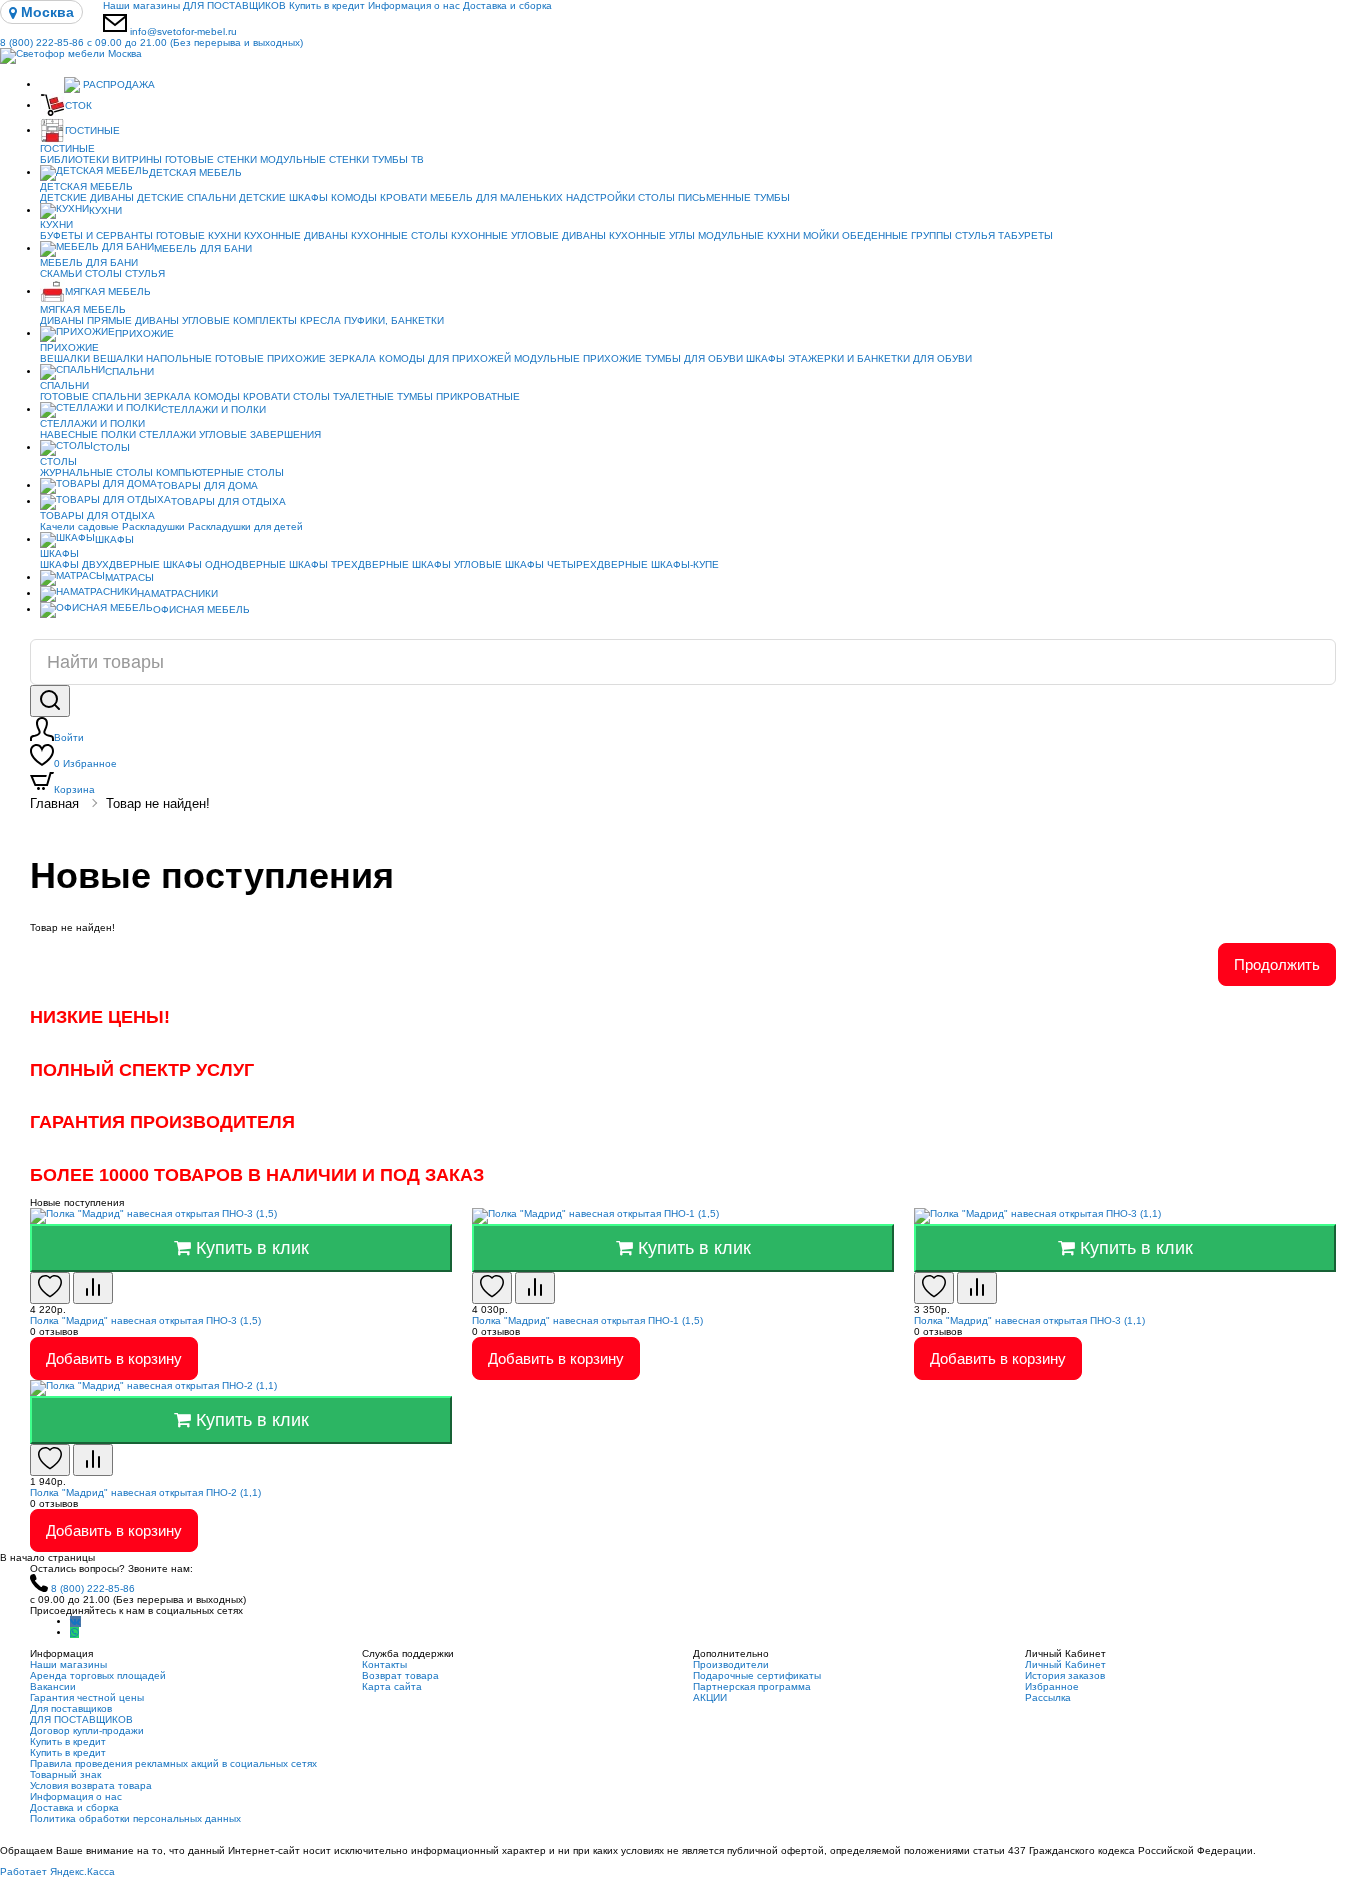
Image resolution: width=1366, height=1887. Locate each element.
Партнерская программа (752, 1686)
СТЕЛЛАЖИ (167, 434)
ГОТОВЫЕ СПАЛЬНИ (90, 396)
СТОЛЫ (103, 273)
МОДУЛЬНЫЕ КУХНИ (749, 235)
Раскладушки (153, 526)
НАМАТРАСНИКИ (177, 593)
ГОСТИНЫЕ (92, 130)
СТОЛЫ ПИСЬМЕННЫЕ (694, 197)
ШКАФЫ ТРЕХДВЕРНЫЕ (349, 564)
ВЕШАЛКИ (65, 358)
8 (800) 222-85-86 (151, 42)
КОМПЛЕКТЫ (265, 320)
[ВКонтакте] (75, 1621)
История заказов (1065, 1675)
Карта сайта (392, 1686)
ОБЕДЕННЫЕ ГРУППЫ (897, 235)
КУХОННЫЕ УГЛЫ (652, 235)
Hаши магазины (141, 5)
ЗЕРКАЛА (352, 358)
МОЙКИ (821, 235)
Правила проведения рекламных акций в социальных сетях (173, 1763)
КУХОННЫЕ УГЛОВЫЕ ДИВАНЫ (528, 235)
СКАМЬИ (61, 273)
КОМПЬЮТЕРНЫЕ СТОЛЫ (220, 472)
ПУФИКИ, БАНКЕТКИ (394, 320)
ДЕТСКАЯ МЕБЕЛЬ (195, 172)
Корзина (74, 789)
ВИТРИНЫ (137, 159)
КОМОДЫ (354, 197)
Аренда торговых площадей (98, 1675)
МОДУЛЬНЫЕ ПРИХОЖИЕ (578, 358)
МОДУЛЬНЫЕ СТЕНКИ (314, 159)
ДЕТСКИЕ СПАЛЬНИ (186, 197)
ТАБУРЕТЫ (1025, 235)
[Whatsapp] (74, 1632)
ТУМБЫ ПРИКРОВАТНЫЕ (458, 396)
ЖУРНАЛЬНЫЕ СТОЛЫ (96, 472)
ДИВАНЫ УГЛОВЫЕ (182, 320)
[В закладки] (50, 1288)
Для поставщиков (71, 1708)
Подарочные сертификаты (757, 1675)
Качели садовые (79, 526)
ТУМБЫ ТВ (398, 159)
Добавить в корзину (114, 1358)
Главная (54, 803)
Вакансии (53, 1686)
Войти (69, 737)
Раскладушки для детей (245, 526)
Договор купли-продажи (87, 1730)
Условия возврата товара (91, 1785)
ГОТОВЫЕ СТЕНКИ (211, 159)
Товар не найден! (158, 803)
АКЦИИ (710, 1697)
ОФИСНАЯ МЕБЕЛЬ (201, 609)
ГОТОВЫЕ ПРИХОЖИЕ (270, 358)
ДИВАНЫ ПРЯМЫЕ (86, 320)
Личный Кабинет (1065, 1664)
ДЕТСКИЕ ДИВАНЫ (87, 197)
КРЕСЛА (320, 320)
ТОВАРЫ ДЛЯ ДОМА (207, 485)
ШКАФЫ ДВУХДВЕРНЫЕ (100, 564)
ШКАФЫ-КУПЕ (685, 564)
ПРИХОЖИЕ (144, 333)
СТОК (78, 105)
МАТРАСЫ (129, 577)
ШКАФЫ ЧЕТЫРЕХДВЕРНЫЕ (576, 564)
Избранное (85, 763)
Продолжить (1277, 964)
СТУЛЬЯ (975, 235)
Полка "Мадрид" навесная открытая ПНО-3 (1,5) (145, 1320)
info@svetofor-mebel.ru (183, 31)
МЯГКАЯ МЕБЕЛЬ (108, 291)
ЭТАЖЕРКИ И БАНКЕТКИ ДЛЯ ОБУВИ (880, 358)
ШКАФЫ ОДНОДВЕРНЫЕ (224, 564)
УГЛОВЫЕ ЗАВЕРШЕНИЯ (260, 434)
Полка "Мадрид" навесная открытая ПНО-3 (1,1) (1029, 1320)
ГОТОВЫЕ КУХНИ (198, 235)
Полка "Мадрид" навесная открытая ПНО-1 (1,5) (587, 1320)
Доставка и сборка (507, 5)
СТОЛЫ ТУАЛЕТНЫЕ (343, 396)
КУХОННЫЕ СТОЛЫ (399, 235)
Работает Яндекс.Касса (57, 1871)
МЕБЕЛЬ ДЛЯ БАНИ (203, 248)
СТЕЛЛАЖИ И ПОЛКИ (213, 409)
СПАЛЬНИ (129, 371)
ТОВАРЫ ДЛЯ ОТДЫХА (228, 501)
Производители (731, 1664)
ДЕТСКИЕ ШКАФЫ (283, 197)
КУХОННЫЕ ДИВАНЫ (296, 235)
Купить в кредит (327, 5)
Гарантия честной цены (87, 1697)
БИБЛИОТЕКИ (74, 159)
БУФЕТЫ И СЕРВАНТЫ (96, 235)
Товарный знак (65, 1774)
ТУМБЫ (772, 197)
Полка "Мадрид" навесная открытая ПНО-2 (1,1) (145, 1492)
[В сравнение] (93, 1288)
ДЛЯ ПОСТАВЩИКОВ (234, 5)
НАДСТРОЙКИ (600, 197)
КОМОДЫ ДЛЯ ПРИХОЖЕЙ (445, 358)
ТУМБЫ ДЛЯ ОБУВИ (694, 358)
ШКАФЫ (765, 358)
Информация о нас (414, 5)
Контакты (384, 1664)
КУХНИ (105, 210)
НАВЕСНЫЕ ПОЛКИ (88, 434)
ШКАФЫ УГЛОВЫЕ (457, 564)
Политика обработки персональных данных (135, 1818)
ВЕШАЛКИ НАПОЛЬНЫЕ (152, 358)
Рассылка (1048, 1697)
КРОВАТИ (403, 197)
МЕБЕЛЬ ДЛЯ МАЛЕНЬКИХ (496, 197)
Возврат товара (400, 1675)
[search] (50, 701)
